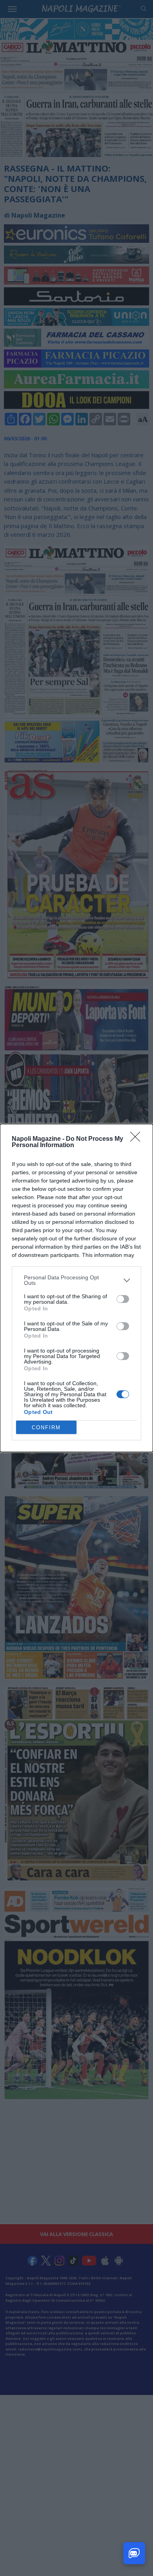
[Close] (138, 1139)
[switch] (123, 1299)
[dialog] (76, 1288)
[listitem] (76, 1280)
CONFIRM (46, 1428)
